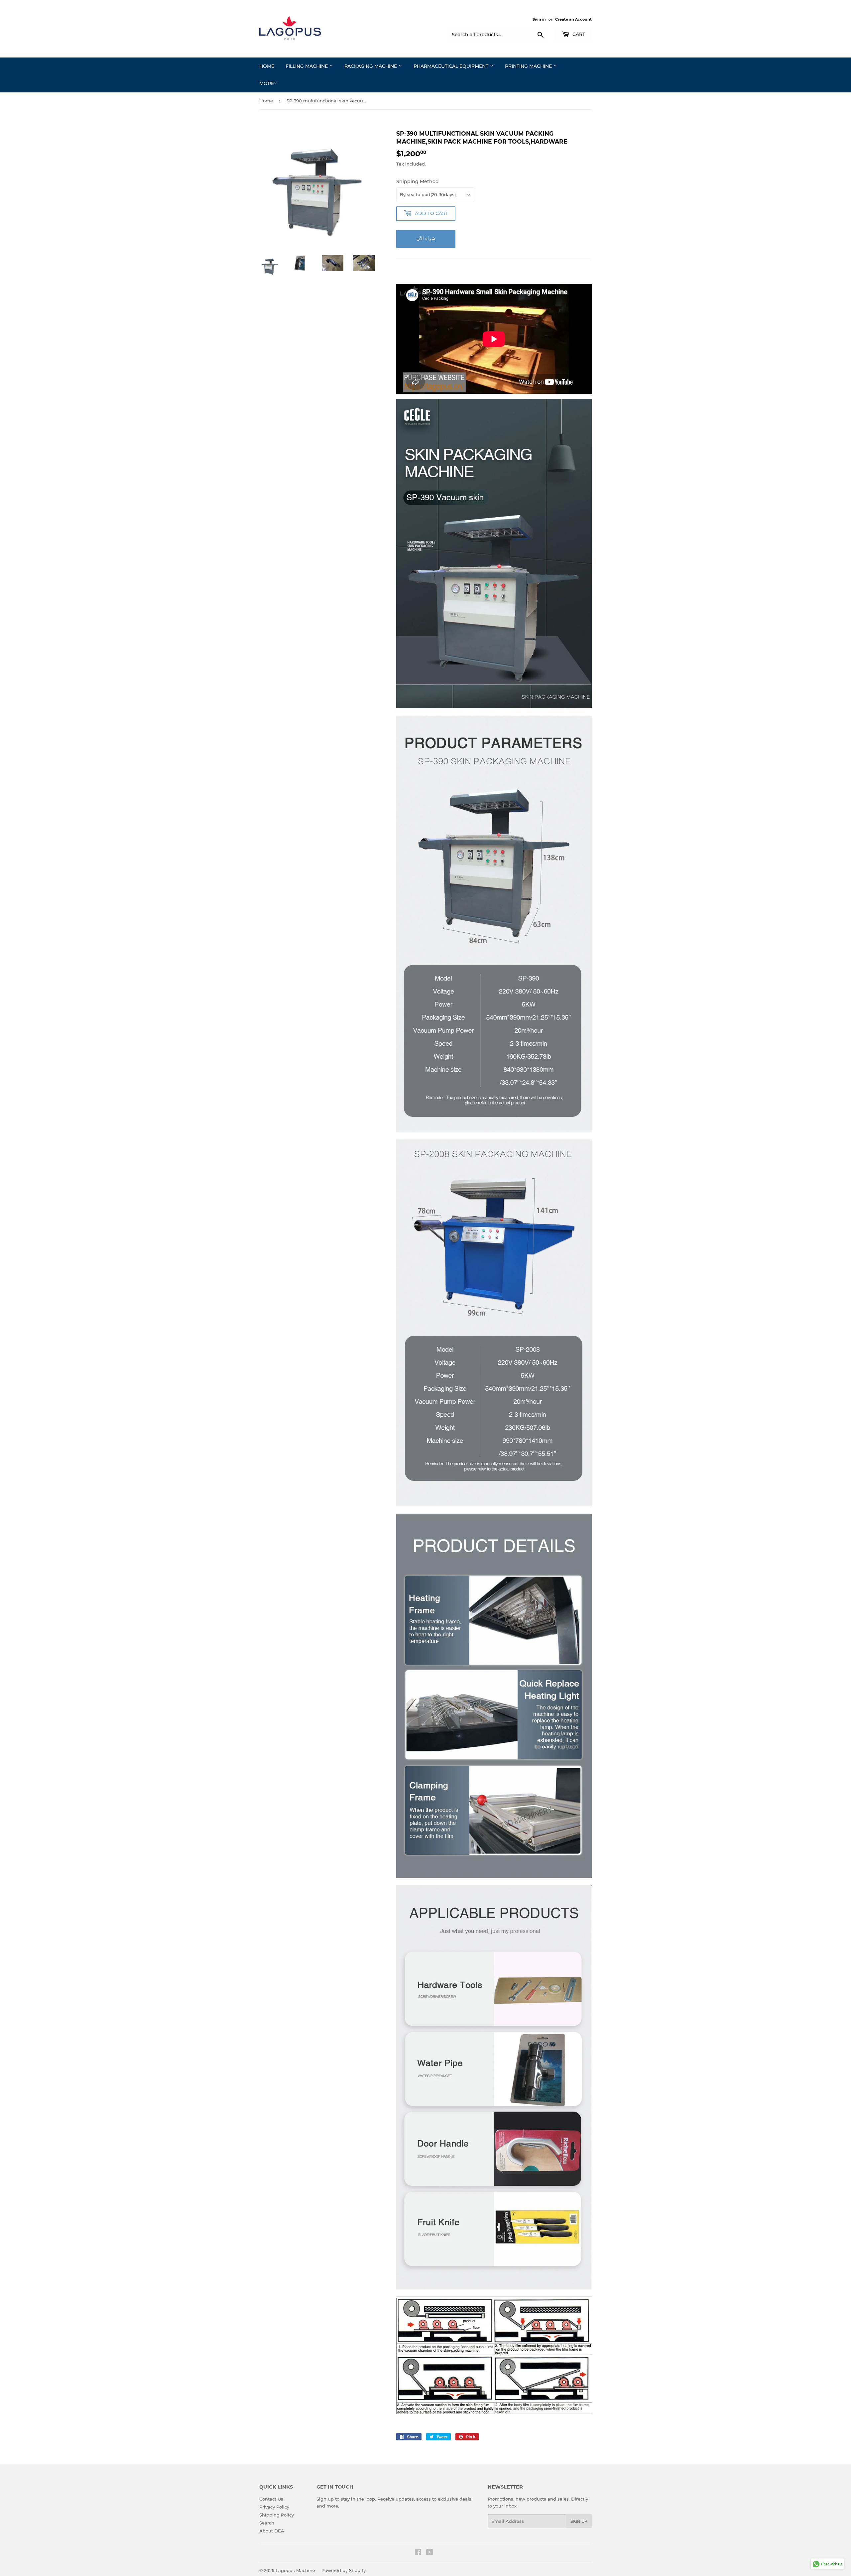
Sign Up (579, 2521)
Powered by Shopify (344, 2570)
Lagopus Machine (295, 2570)
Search (267, 2523)
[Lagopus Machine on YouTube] (430, 2553)
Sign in (539, 19)
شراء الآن (426, 238)
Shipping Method (418, 181)
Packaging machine (371, 66)
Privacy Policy (274, 2507)
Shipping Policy (277, 2515)
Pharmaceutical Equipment (452, 66)
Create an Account (573, 19)
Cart (578, 34)
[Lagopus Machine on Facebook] (418, 2553)
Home (267, 66)
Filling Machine (307, 66)
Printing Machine (529, 66)
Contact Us (271, 2499)
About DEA (272, 2531)
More (267, 83)
